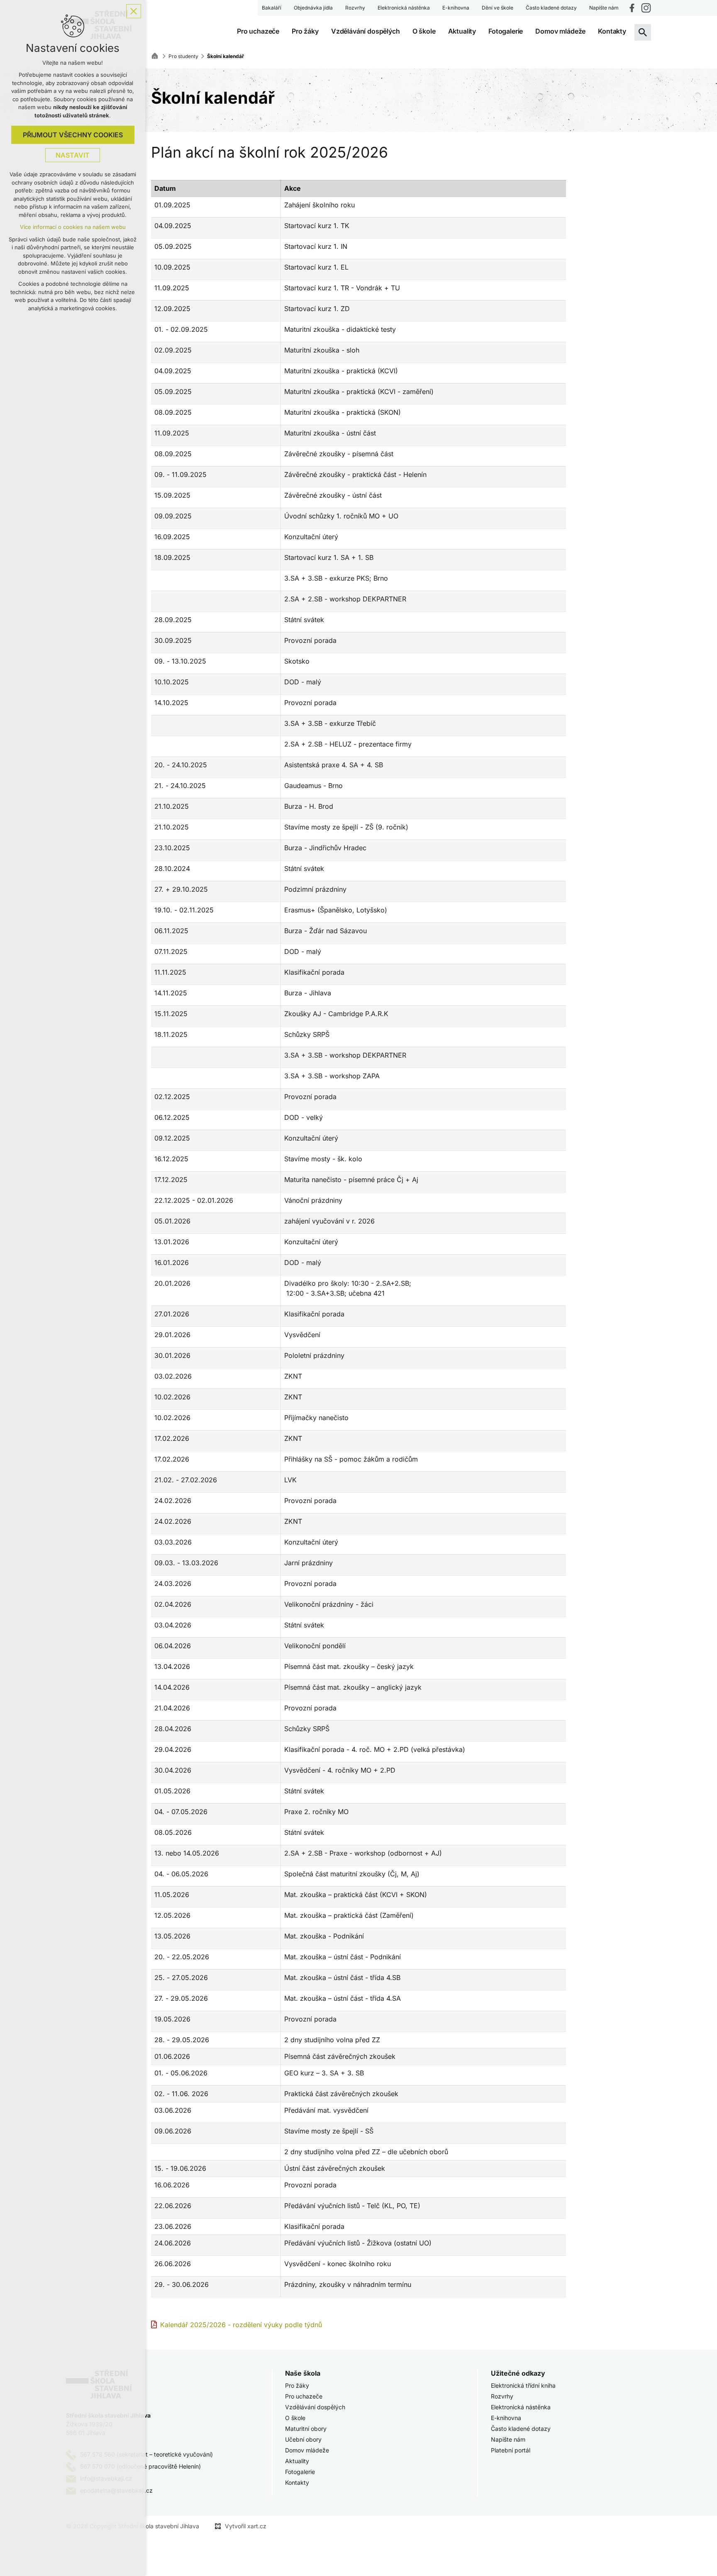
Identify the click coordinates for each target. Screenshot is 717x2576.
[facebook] (632, 8)
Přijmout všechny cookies (73, 135)
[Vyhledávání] (643, 32)
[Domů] (157, 55)
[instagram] (646, 8)
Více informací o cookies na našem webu (73, 227)
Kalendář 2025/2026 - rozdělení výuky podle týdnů (241, 2325)
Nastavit (73, 155)
